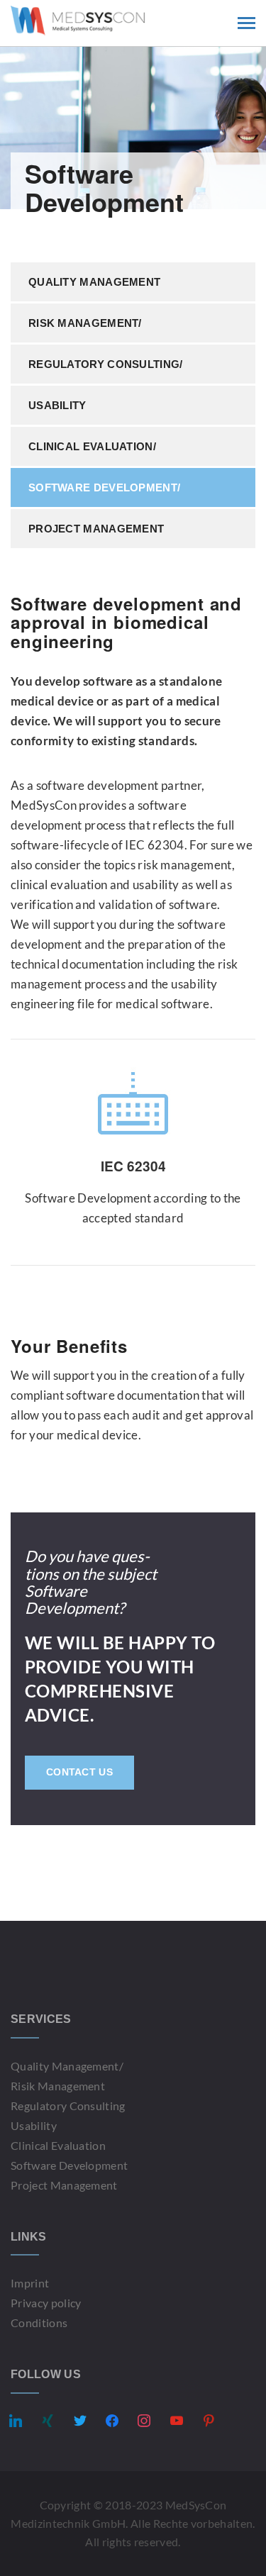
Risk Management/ (85, 323)
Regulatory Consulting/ (106, 364)
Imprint (30, 2283)
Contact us (79, 1772)
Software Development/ (104, 487)
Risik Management (58, 2086)
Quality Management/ (67, 2066)
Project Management (96, 529)
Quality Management (94, 282)
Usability (57, 405)
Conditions (39, 2323)
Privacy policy (46, 2303)
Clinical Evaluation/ (92, 446)
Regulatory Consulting (68, 2106)
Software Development (69, 2165)
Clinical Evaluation (58, 2145)
